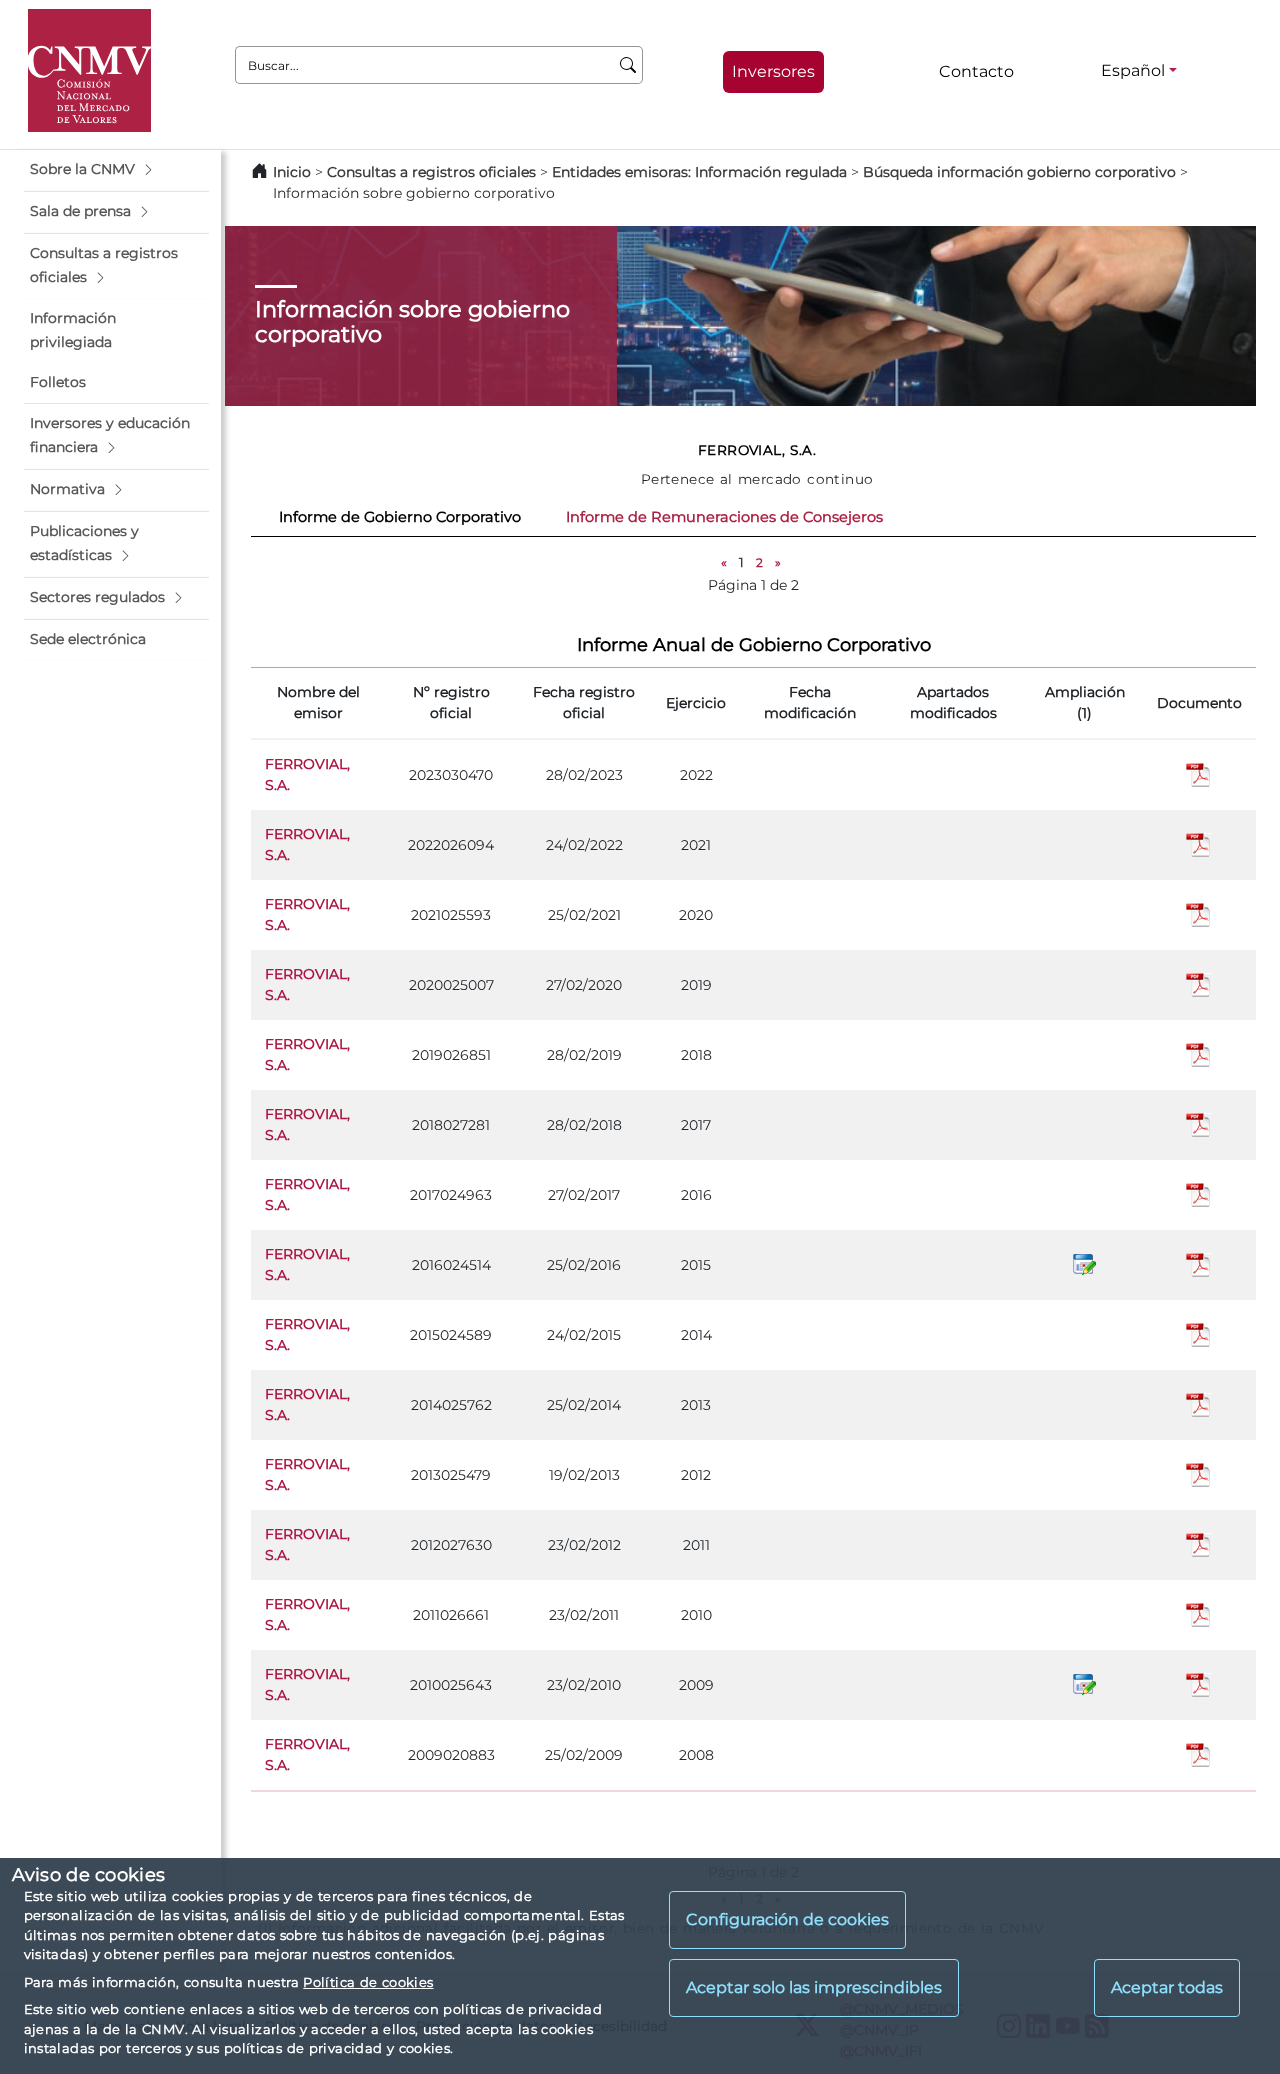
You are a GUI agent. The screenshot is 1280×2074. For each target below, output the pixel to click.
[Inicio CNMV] (89, 70)
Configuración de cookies (787, 1920)
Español (1133, 70)
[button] (116, 170)
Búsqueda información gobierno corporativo (1019, 172)
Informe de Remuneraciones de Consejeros (724, 517)
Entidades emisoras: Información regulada (699, 172)
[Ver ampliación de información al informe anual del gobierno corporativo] (1085, 1264)
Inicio (292, 172)
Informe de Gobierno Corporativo (400, 517)
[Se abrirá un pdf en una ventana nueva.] (1199, 774)
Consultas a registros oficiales (431, 172)
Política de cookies (368, 1982)
